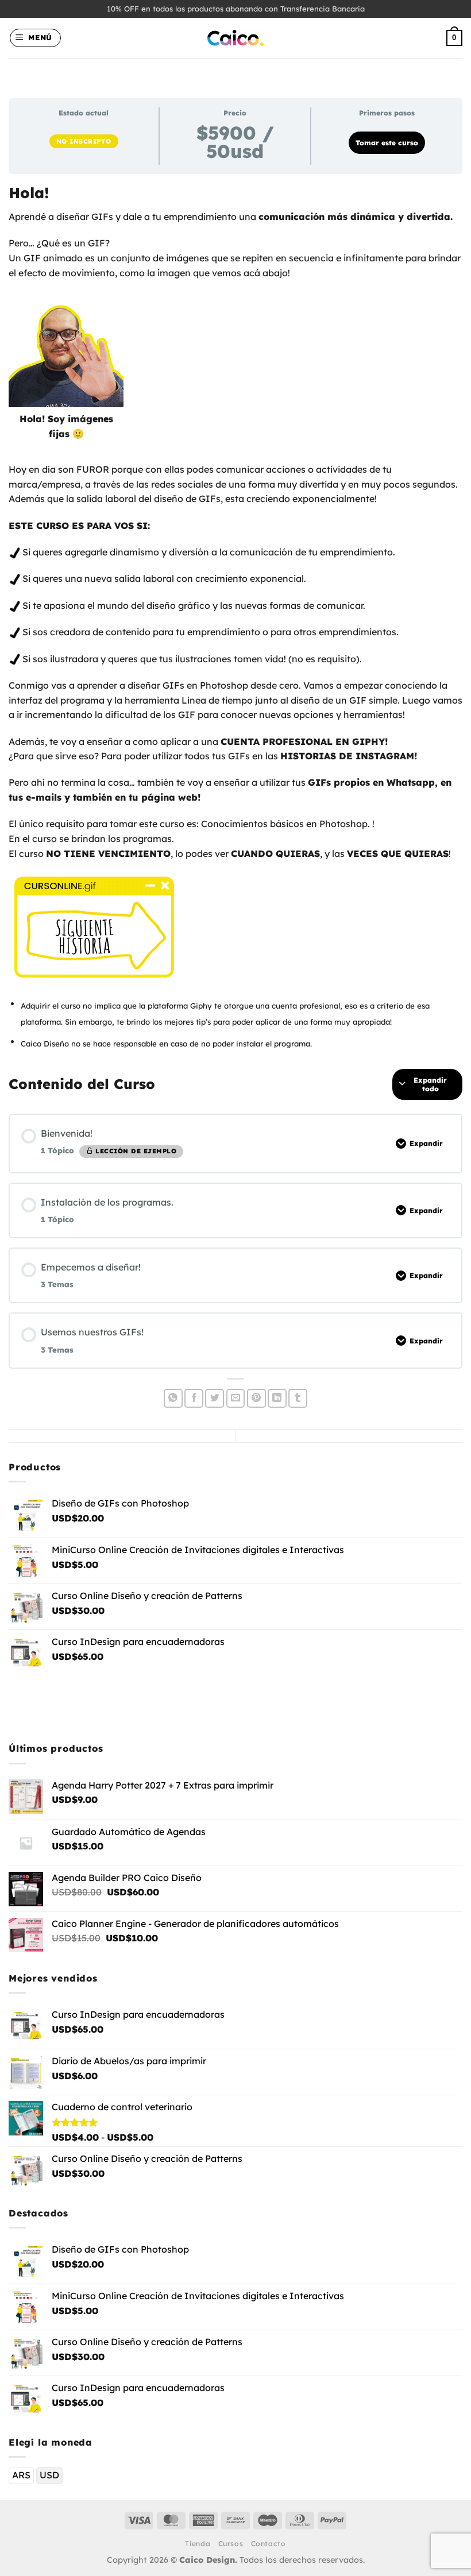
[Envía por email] (236, 1398)
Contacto (269, 2544)
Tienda (198, 2544)
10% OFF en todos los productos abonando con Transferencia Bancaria (236, 9)
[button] (36, 38)
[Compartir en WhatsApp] (173, 1398)
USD (49, 2475)
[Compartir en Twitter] (215, 1398)
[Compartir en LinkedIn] (277, 1398)
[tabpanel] (235, 617)
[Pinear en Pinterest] (256, 1398)
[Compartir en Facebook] (194, 1398)
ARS (21, 2475)
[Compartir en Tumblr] (298, 1398)
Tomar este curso (387, 143)
